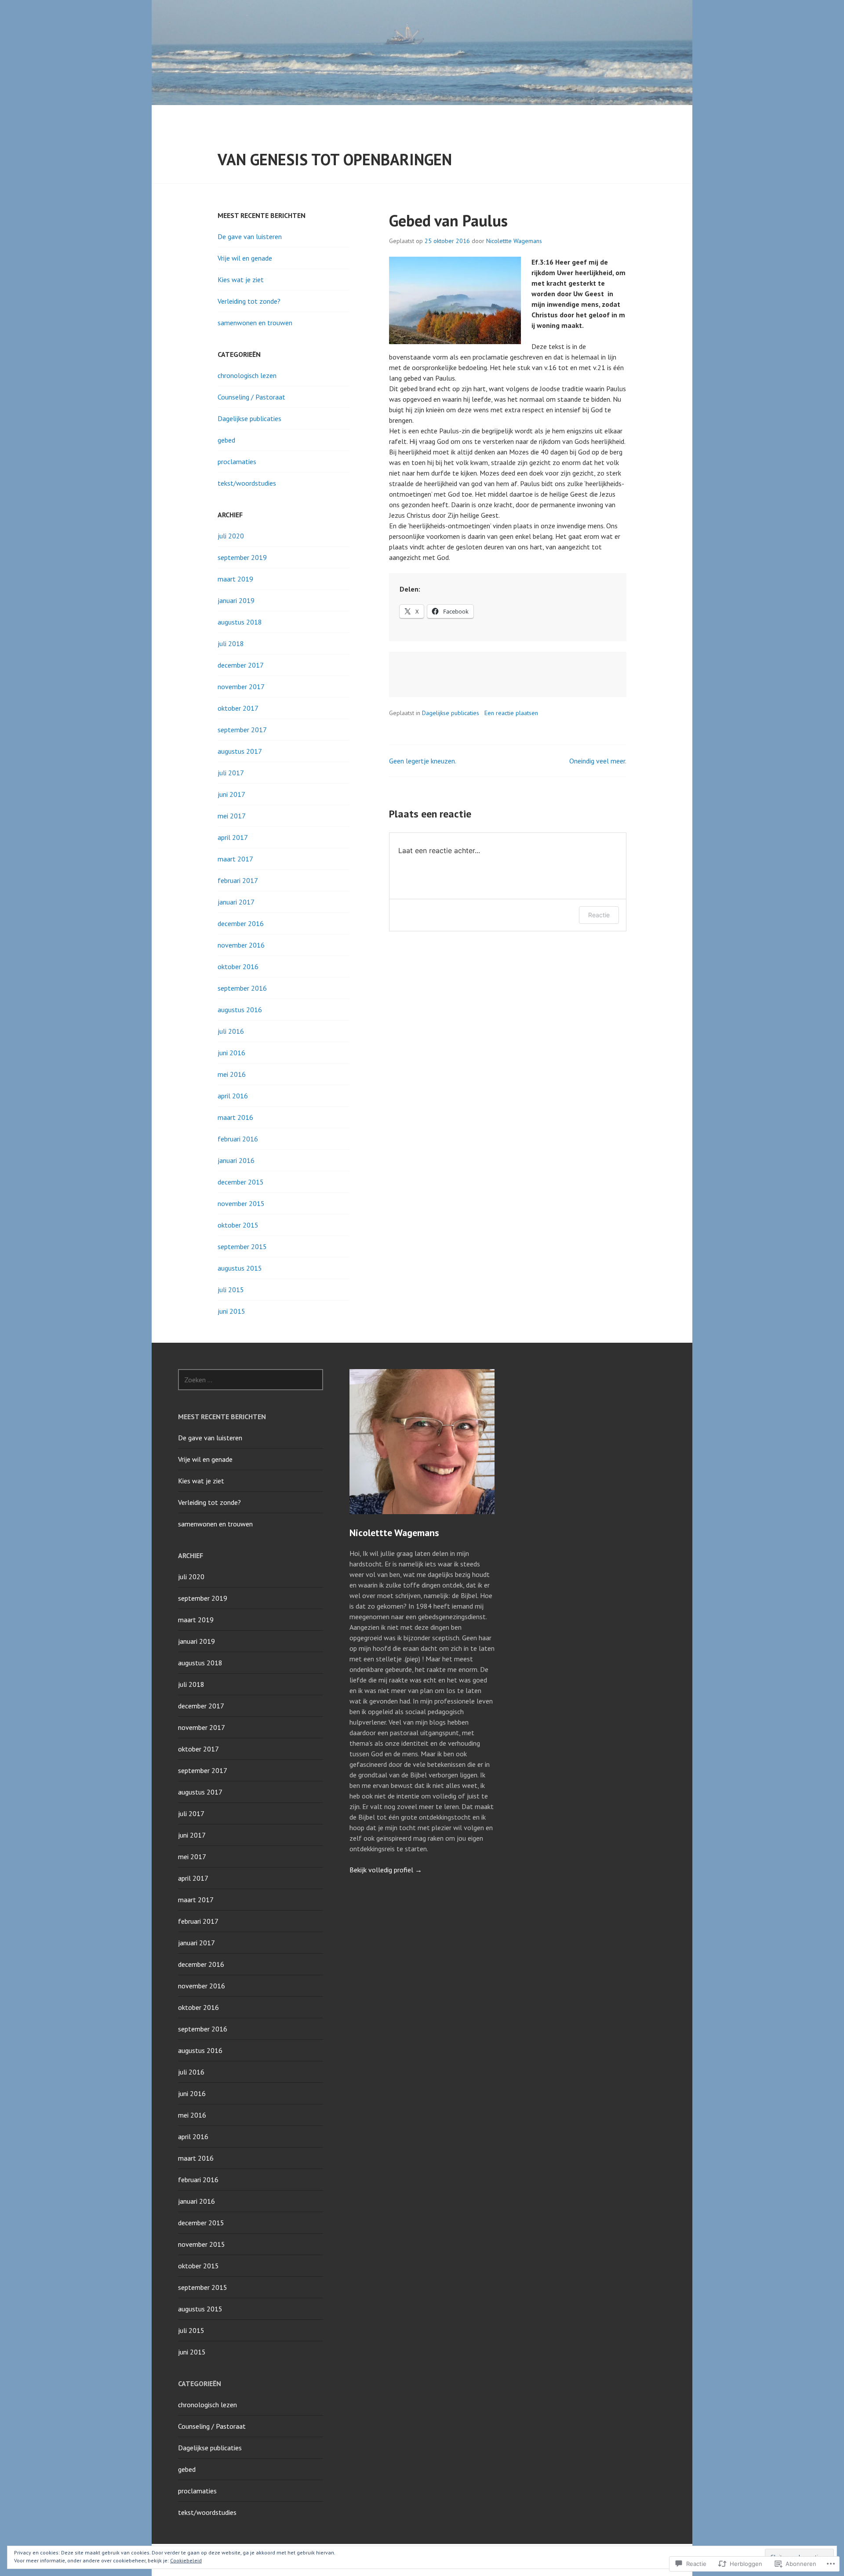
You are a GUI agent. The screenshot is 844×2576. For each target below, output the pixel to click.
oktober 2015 (238, 1225)
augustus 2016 (240, 1010)
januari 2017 (236, 902)
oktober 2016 (238, 966)
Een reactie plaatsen (511, 713)
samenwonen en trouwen (255, 323)
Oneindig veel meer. (598, 761)
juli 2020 (231, 536)
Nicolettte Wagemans (514, 241)
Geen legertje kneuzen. (423, 761)
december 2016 (241, 923)
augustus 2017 (240, 751)
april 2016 (233, 1096)
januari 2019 (236, 600)
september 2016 (242, 988)
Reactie (599, 915)
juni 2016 (231, 1053)
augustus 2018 (240, 622)
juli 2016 (231, 1031)
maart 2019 (235, 579)
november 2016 (241, 945)
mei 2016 (232, 1074)
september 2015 (242, 1246)
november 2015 (241, 1203)
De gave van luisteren (250, 236)
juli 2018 (231, 643)
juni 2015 (231, 1311)
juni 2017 (231, 794)
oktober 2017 (238, 708)
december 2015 (241, 1182)
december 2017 (241, 665)
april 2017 (233, 837)
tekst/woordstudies (247, 483)
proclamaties (237, 461)
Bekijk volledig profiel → (386, 1870)
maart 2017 (235, 859)
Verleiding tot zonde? (249, 301)
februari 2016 (238, 1139)
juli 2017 (231, 773)
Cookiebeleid (186, 2560)
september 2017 (242, 730)
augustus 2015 (240, 1268)
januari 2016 (236, 1160)
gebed (226, 440)
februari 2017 (238, 880)
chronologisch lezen (247, 375)
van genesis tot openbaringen (335, 159)
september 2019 (242, 557)
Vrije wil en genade (245, 258)
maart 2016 (235, 1117)
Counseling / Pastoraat (251, 397)
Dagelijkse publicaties (451, 713)
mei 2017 (232, 816)
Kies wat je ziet (241, 280)
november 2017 (241, 687)
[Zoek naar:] (251, 1380)
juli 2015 (231, 1290)
